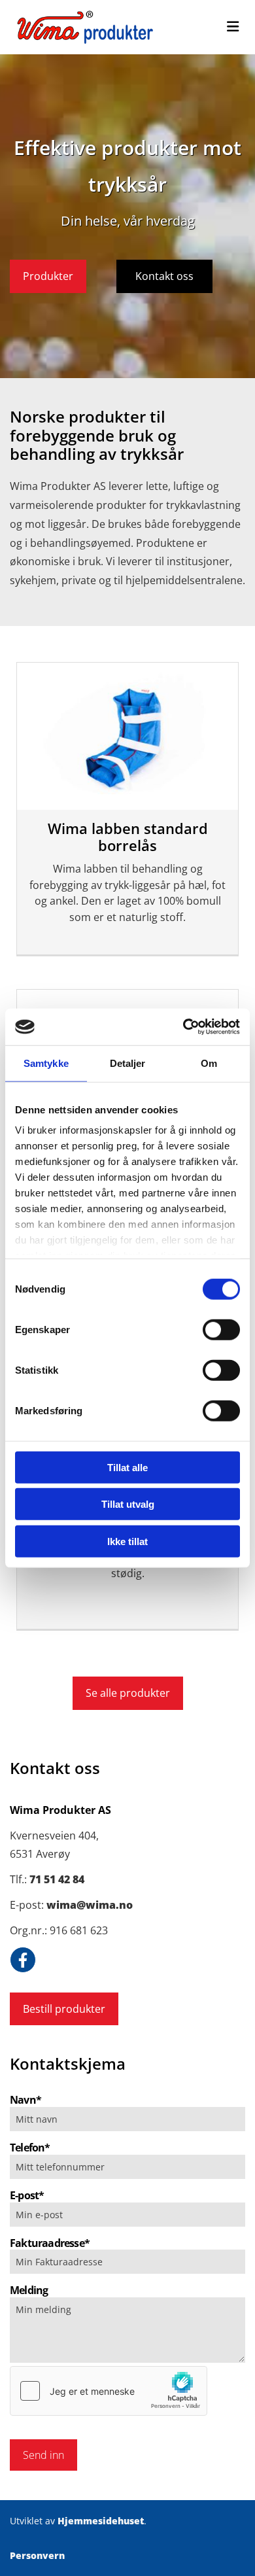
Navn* (25, 2100)
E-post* (27, 2196)
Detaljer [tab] (128, 1063)
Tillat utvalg (128, 1504)
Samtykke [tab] (46, 1063)
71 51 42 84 (57, 1879)
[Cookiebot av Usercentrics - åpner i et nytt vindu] (183, 1027)
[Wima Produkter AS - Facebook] (23, 1960)
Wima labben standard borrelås (128, 837)
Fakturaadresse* (50, 2243)
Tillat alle (127, 1467)
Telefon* (30, 2148)
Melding (29, 2290)
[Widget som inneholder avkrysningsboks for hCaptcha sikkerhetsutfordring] (109, 2391)
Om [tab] (209, 1063)
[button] (48, 276)
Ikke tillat (127, 1541)
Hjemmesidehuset (101, 2521)
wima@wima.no (90, 1905)
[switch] (221, 1329)
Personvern (37, 2555)
